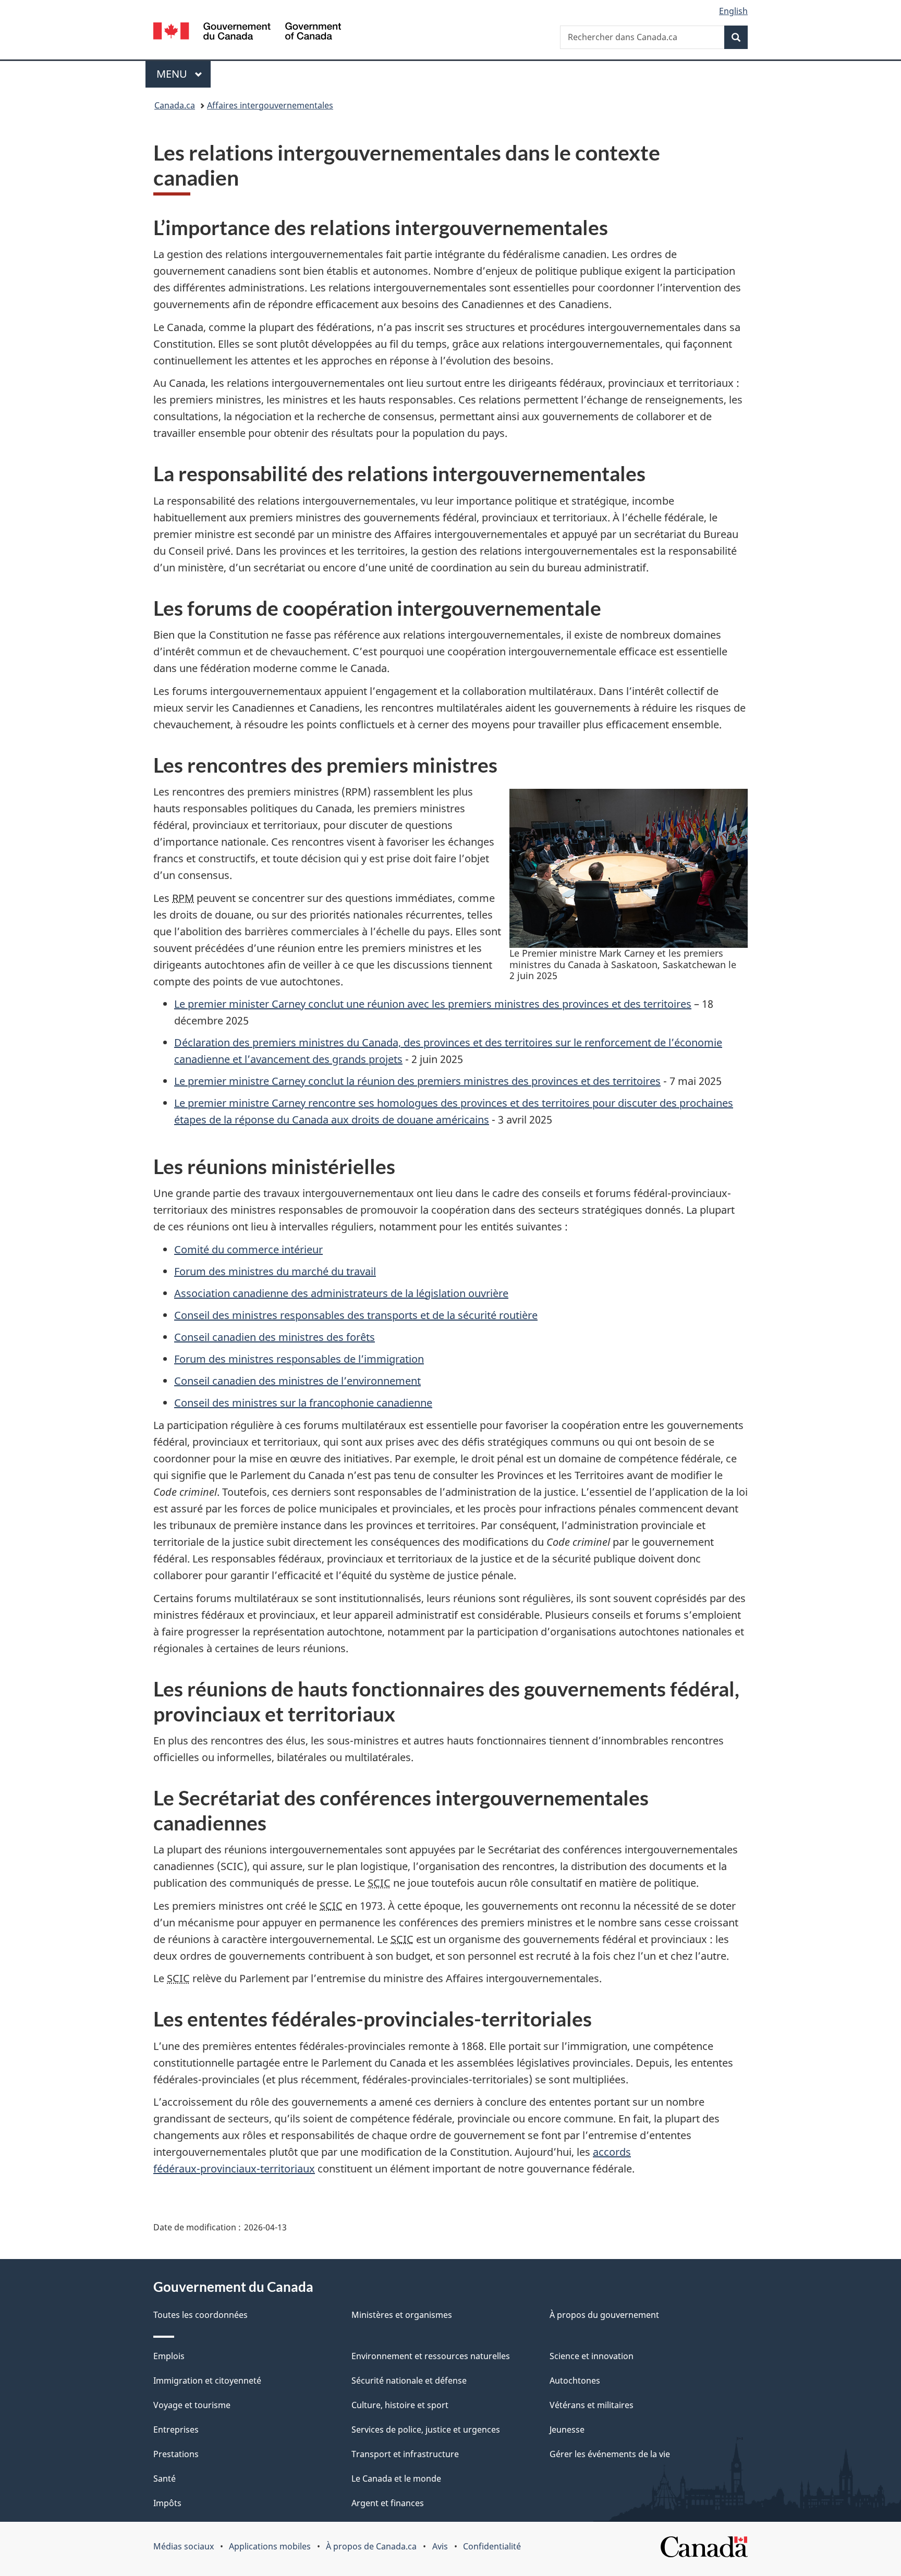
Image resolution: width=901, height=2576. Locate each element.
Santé (165, 2479)
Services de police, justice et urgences (426, 2430)
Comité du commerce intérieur (248, 1249)
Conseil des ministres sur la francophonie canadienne (303, 1403)
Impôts (167, 2503)
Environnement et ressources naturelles (431, 2356)
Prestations (176, 2454)
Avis (440, 2546)
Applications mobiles (270, 2546)
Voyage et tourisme (192, 2405)
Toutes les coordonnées (200, 2315)
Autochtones (575, 2380)
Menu (184, 74)
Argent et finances (388, 2503)
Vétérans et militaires (592, 2405)
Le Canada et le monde (396, 2479)
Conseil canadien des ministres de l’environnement (297, 1381)
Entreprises (176, 2430)
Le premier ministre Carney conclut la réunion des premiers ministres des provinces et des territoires (417, 1081)
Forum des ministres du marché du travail (275, 1271)
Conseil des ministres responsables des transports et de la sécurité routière (356, 1315)
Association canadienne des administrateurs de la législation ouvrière (341, 1293)
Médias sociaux (184, 2546)
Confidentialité (492, 2546)
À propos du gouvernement (604, 2315)
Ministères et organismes (402, 2315)
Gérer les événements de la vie (610, 2454)
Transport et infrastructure (405, 2454)
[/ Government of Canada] (247, 33)
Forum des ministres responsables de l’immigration (299, 1359)
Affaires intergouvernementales (270, 105)
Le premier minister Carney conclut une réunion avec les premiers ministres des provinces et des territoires (433, 1004)
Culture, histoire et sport (400, 2405)
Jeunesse (567, 2430)
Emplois (169, 2356)
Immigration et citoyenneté (207, 2380)
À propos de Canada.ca (371, 2546)
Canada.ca (175, 105)
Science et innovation (592, 2356)
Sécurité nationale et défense (409, 2380)
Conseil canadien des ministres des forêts (275, 1337)
